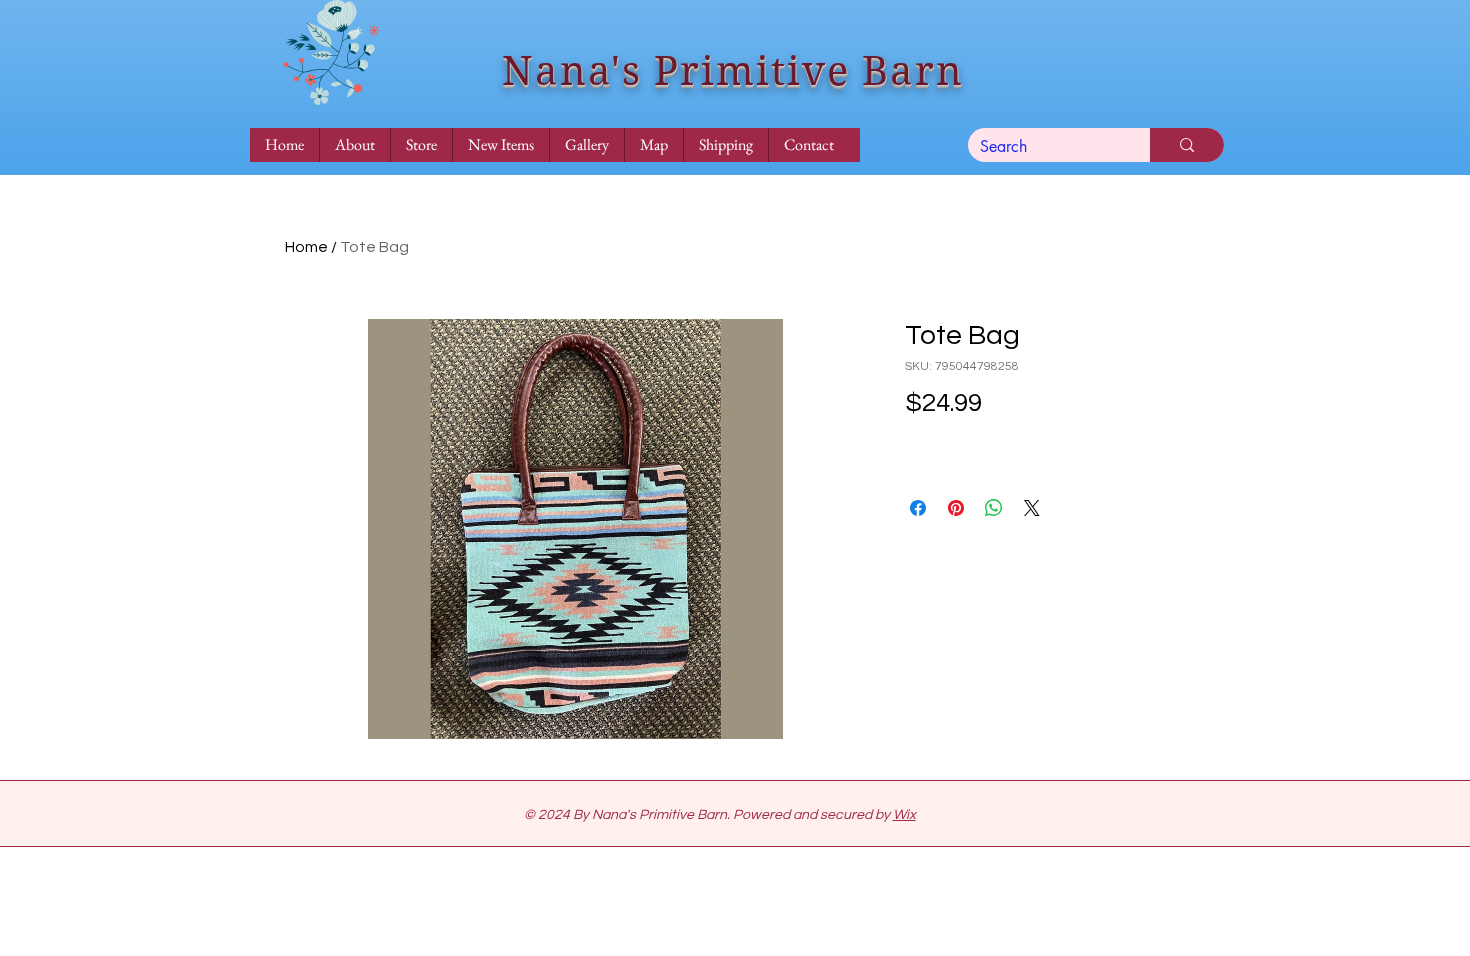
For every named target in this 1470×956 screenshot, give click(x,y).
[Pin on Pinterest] (956, 508)
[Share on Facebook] (918, 508)
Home (306, 247)
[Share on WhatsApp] (994, 508)
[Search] (1187, 145)
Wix (904, 815)
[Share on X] (1032, 508)
